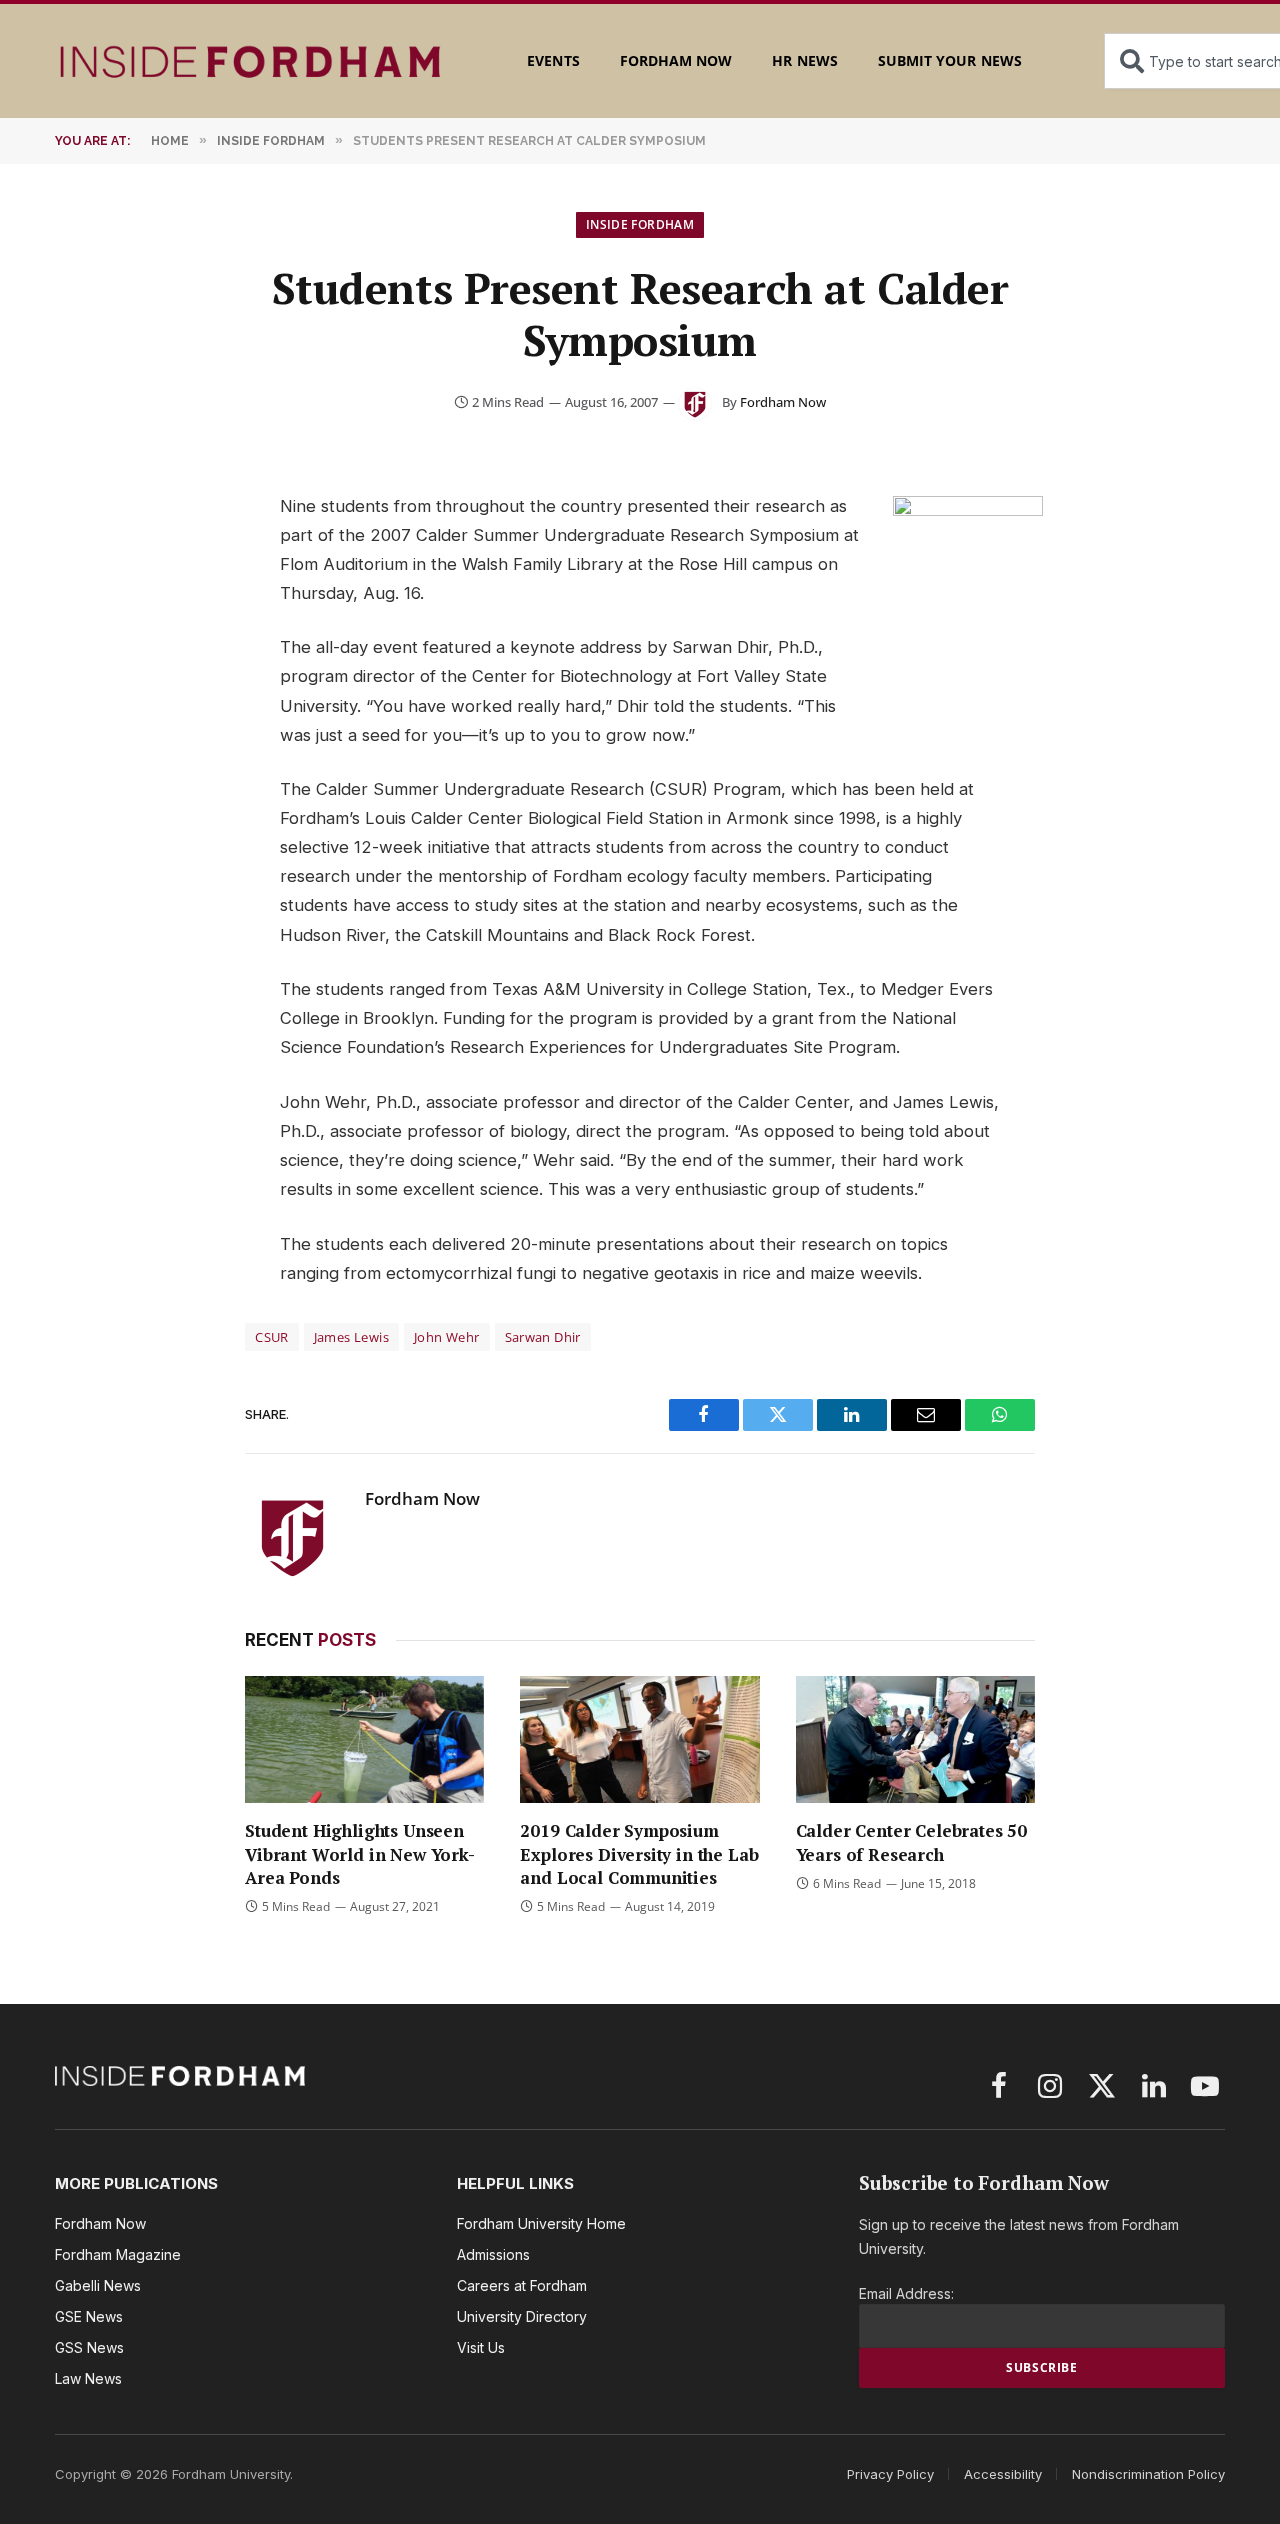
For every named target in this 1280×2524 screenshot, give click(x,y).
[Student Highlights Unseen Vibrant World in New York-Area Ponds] (364, 1739)
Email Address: (906, 2293)
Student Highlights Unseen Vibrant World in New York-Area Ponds (360, 1853)
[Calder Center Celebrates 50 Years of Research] (915, 1739)
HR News (804, 60)
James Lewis (351, 1337)
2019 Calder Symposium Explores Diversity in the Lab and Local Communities (639, 1853)
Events (553, 60)
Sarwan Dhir (543, 1337)
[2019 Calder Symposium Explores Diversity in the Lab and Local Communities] (639, 1739)
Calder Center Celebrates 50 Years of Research (911, 1842)
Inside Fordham (640, 224)
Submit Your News (950, 60)
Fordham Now (676, 60)
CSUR (272, 1337)
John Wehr (447, 1337)
